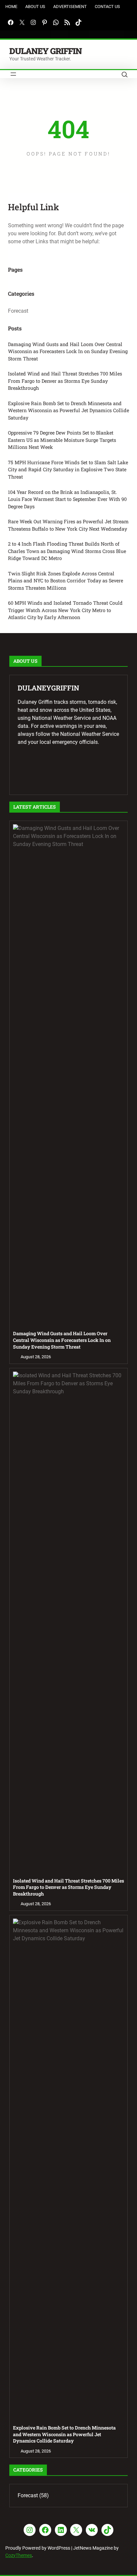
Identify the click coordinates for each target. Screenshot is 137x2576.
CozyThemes (19, 2555)
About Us (35, 7)
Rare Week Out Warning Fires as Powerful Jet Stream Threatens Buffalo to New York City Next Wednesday (68, 525)
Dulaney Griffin (46, 51)
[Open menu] (13, 74)
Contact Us (107, 7)
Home (11, 7)
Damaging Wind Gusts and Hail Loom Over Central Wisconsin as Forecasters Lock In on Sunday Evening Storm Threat (68, 351)
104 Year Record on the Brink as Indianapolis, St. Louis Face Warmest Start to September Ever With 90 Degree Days (67, 499)
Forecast (18, 311)
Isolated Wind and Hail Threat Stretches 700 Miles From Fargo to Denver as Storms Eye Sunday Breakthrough (65, 381)
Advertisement (70, 7)
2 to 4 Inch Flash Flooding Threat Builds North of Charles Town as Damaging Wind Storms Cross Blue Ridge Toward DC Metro (67, 551)
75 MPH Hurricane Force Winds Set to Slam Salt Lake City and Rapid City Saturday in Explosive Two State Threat (68, 470)
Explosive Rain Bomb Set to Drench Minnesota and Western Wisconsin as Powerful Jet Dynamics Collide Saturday (68, 410)
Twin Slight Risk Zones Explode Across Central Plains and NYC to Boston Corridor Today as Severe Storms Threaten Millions (66, 581)
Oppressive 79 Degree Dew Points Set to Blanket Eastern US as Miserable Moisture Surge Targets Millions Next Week (62, 440)
